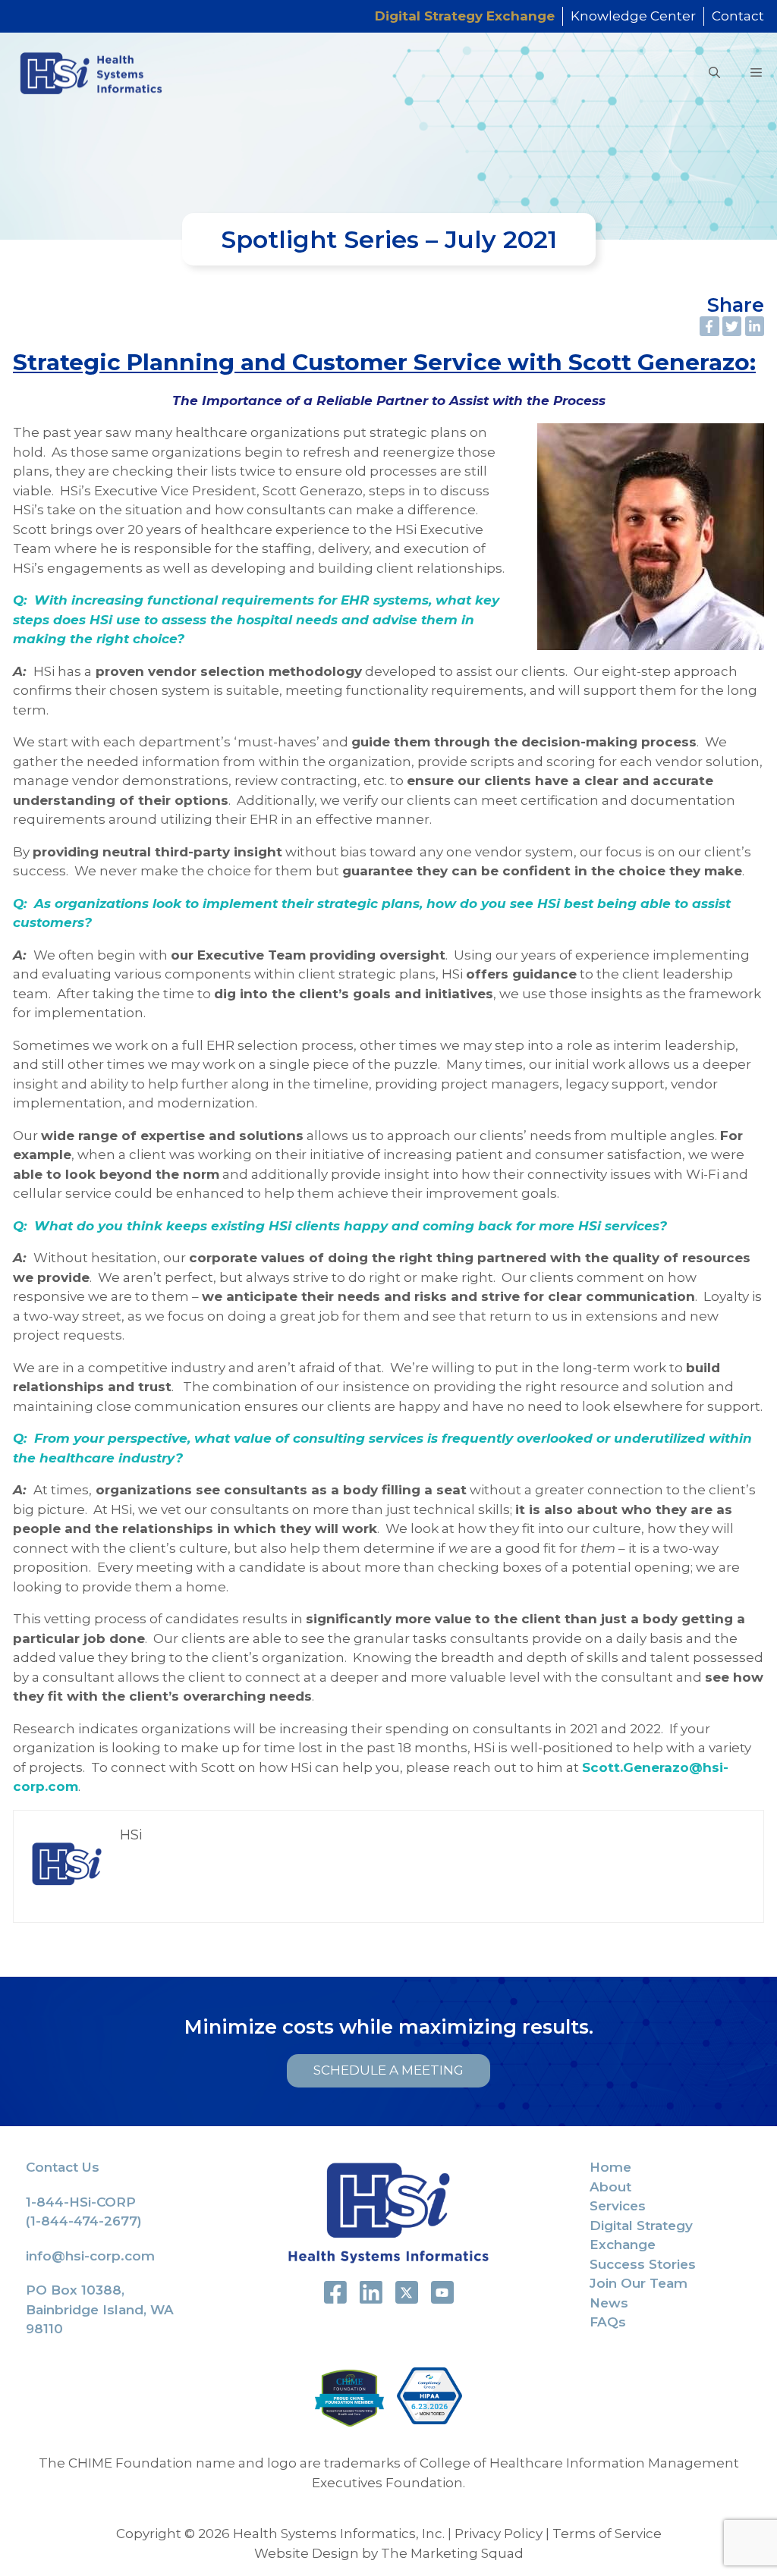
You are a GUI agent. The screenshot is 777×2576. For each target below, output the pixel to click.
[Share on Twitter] (732, 326)
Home (610, 2167)
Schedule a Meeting (388, 2070)
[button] (714, 73)
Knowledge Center (633, 16)
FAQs (608, 2322)
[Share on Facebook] (709, 326)
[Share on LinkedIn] (755, 326)
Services (618, 2206)
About (610, 2187)
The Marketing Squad (452, 2553)
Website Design (307, 2553)
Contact (738, 16)
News (609, 2303)
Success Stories (643, 2264)
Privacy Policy (499, 2534)
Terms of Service (607, 2534)
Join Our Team (639, 2283)
